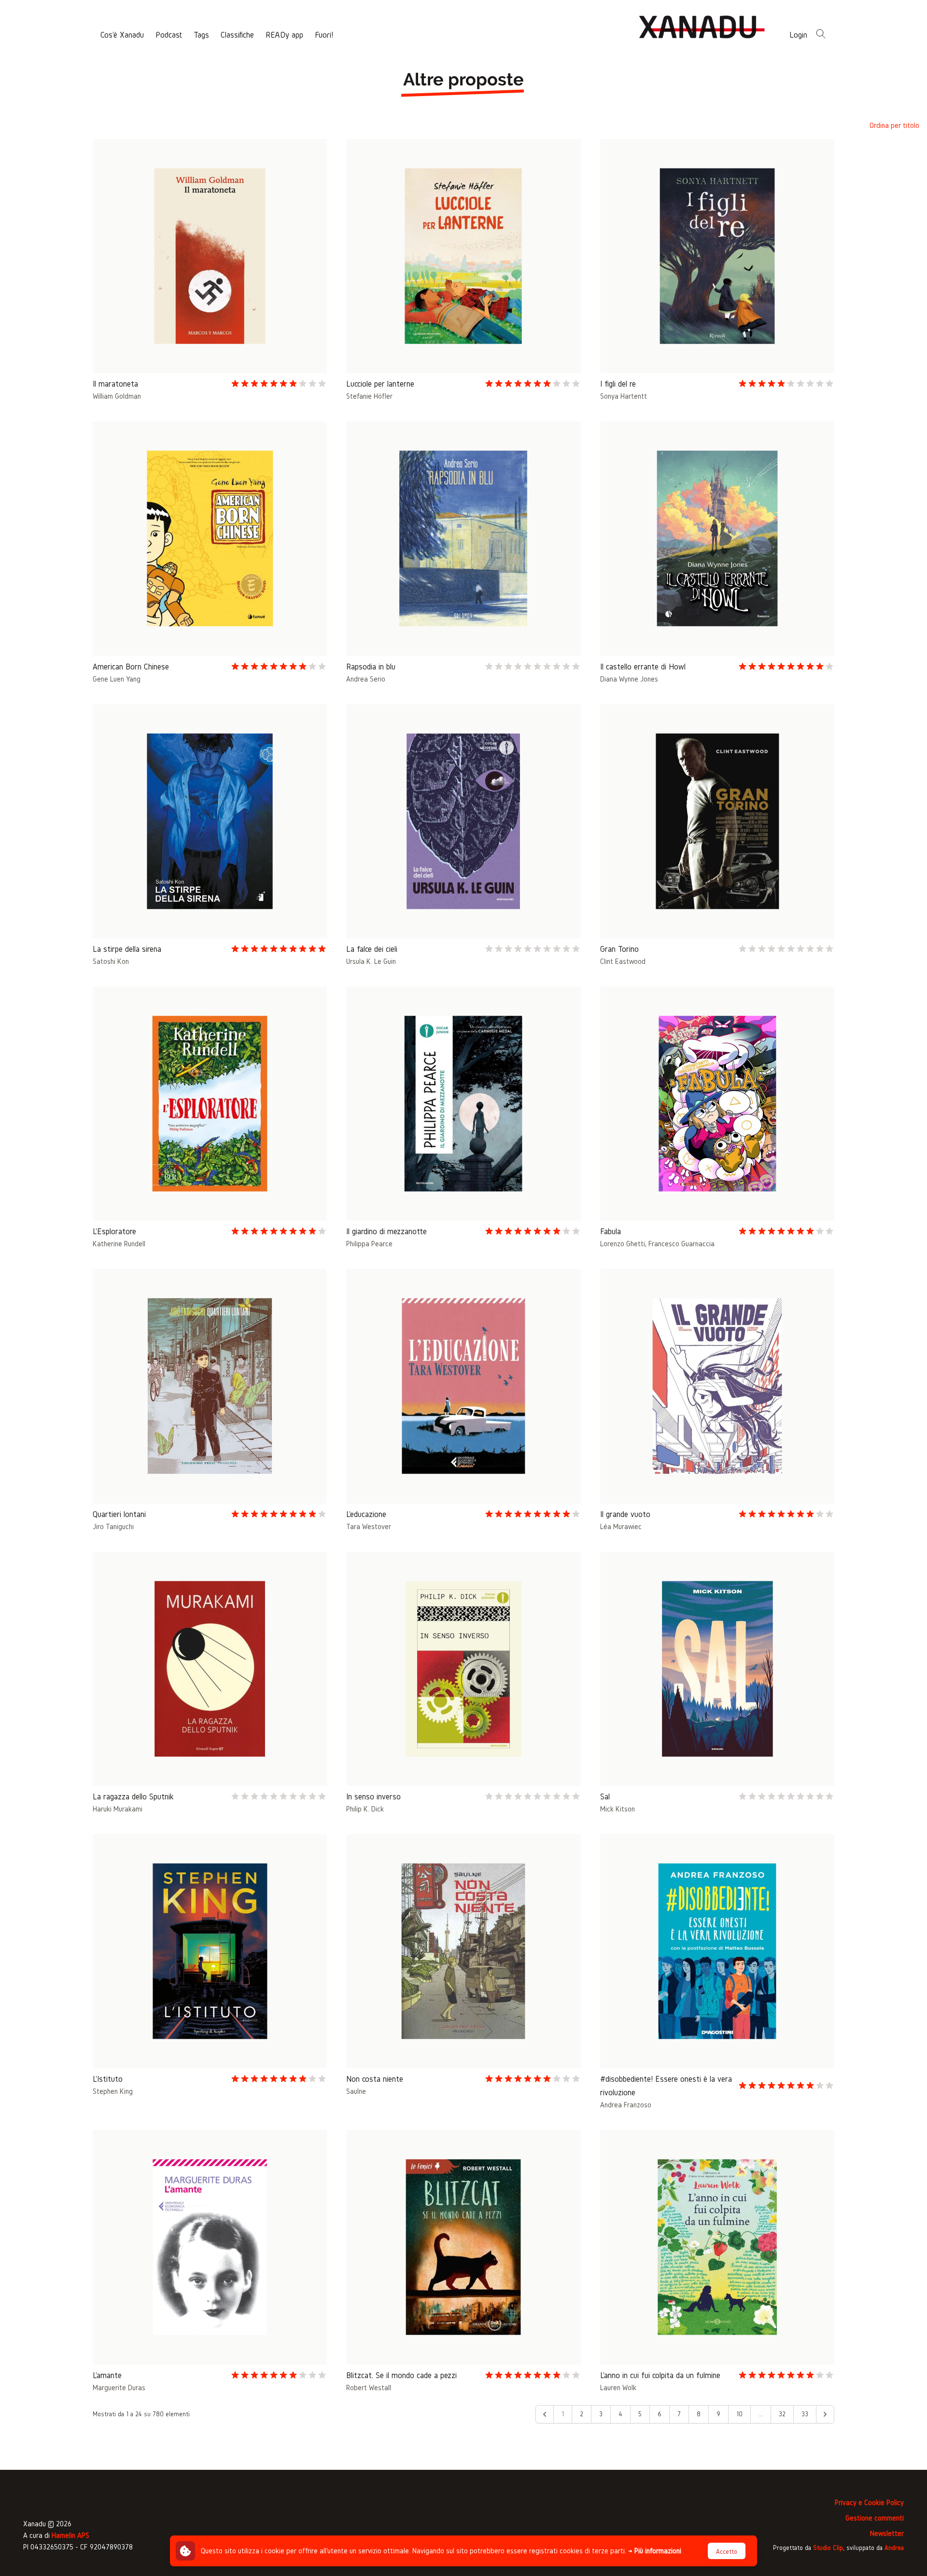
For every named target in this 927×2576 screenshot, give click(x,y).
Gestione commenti (875, 2518)
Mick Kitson (618, 1809)
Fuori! (324, 35)
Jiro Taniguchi (113, 1526)
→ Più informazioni (655, 2551)
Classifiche (237, 35)
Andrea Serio (366, 679)
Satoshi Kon (111, 961)
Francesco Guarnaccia (681, 1244)
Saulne (356, 2091)
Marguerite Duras (119, 2388)
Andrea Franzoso (626, 2105)
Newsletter (887, 2533)
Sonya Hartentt (624, 396)
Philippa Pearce (369, 1244)
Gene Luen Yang (117, 679)
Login (798, 35)
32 (782, 2414)
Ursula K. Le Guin (371, 961)
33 (805, 2414)
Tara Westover (369, 1526)
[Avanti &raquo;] (825, 2414)
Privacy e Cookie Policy (869, 2502)
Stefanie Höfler (369, 396)
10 (739, 2414)
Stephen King (113, 2091)
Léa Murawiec (621, 1526)
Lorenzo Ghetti (623, 1244)
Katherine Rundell (119, 1244)
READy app (284, 35)
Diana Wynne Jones (629, 679)
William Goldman (117, 396)
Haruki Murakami (118, 1809)
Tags (201, 35)
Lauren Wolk (618, 2388)
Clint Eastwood (623, 961)
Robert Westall (369, 2388)
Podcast (169, 35)
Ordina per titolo (894, 125)
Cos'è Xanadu (122, 35)
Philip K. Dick (365, 1809)
